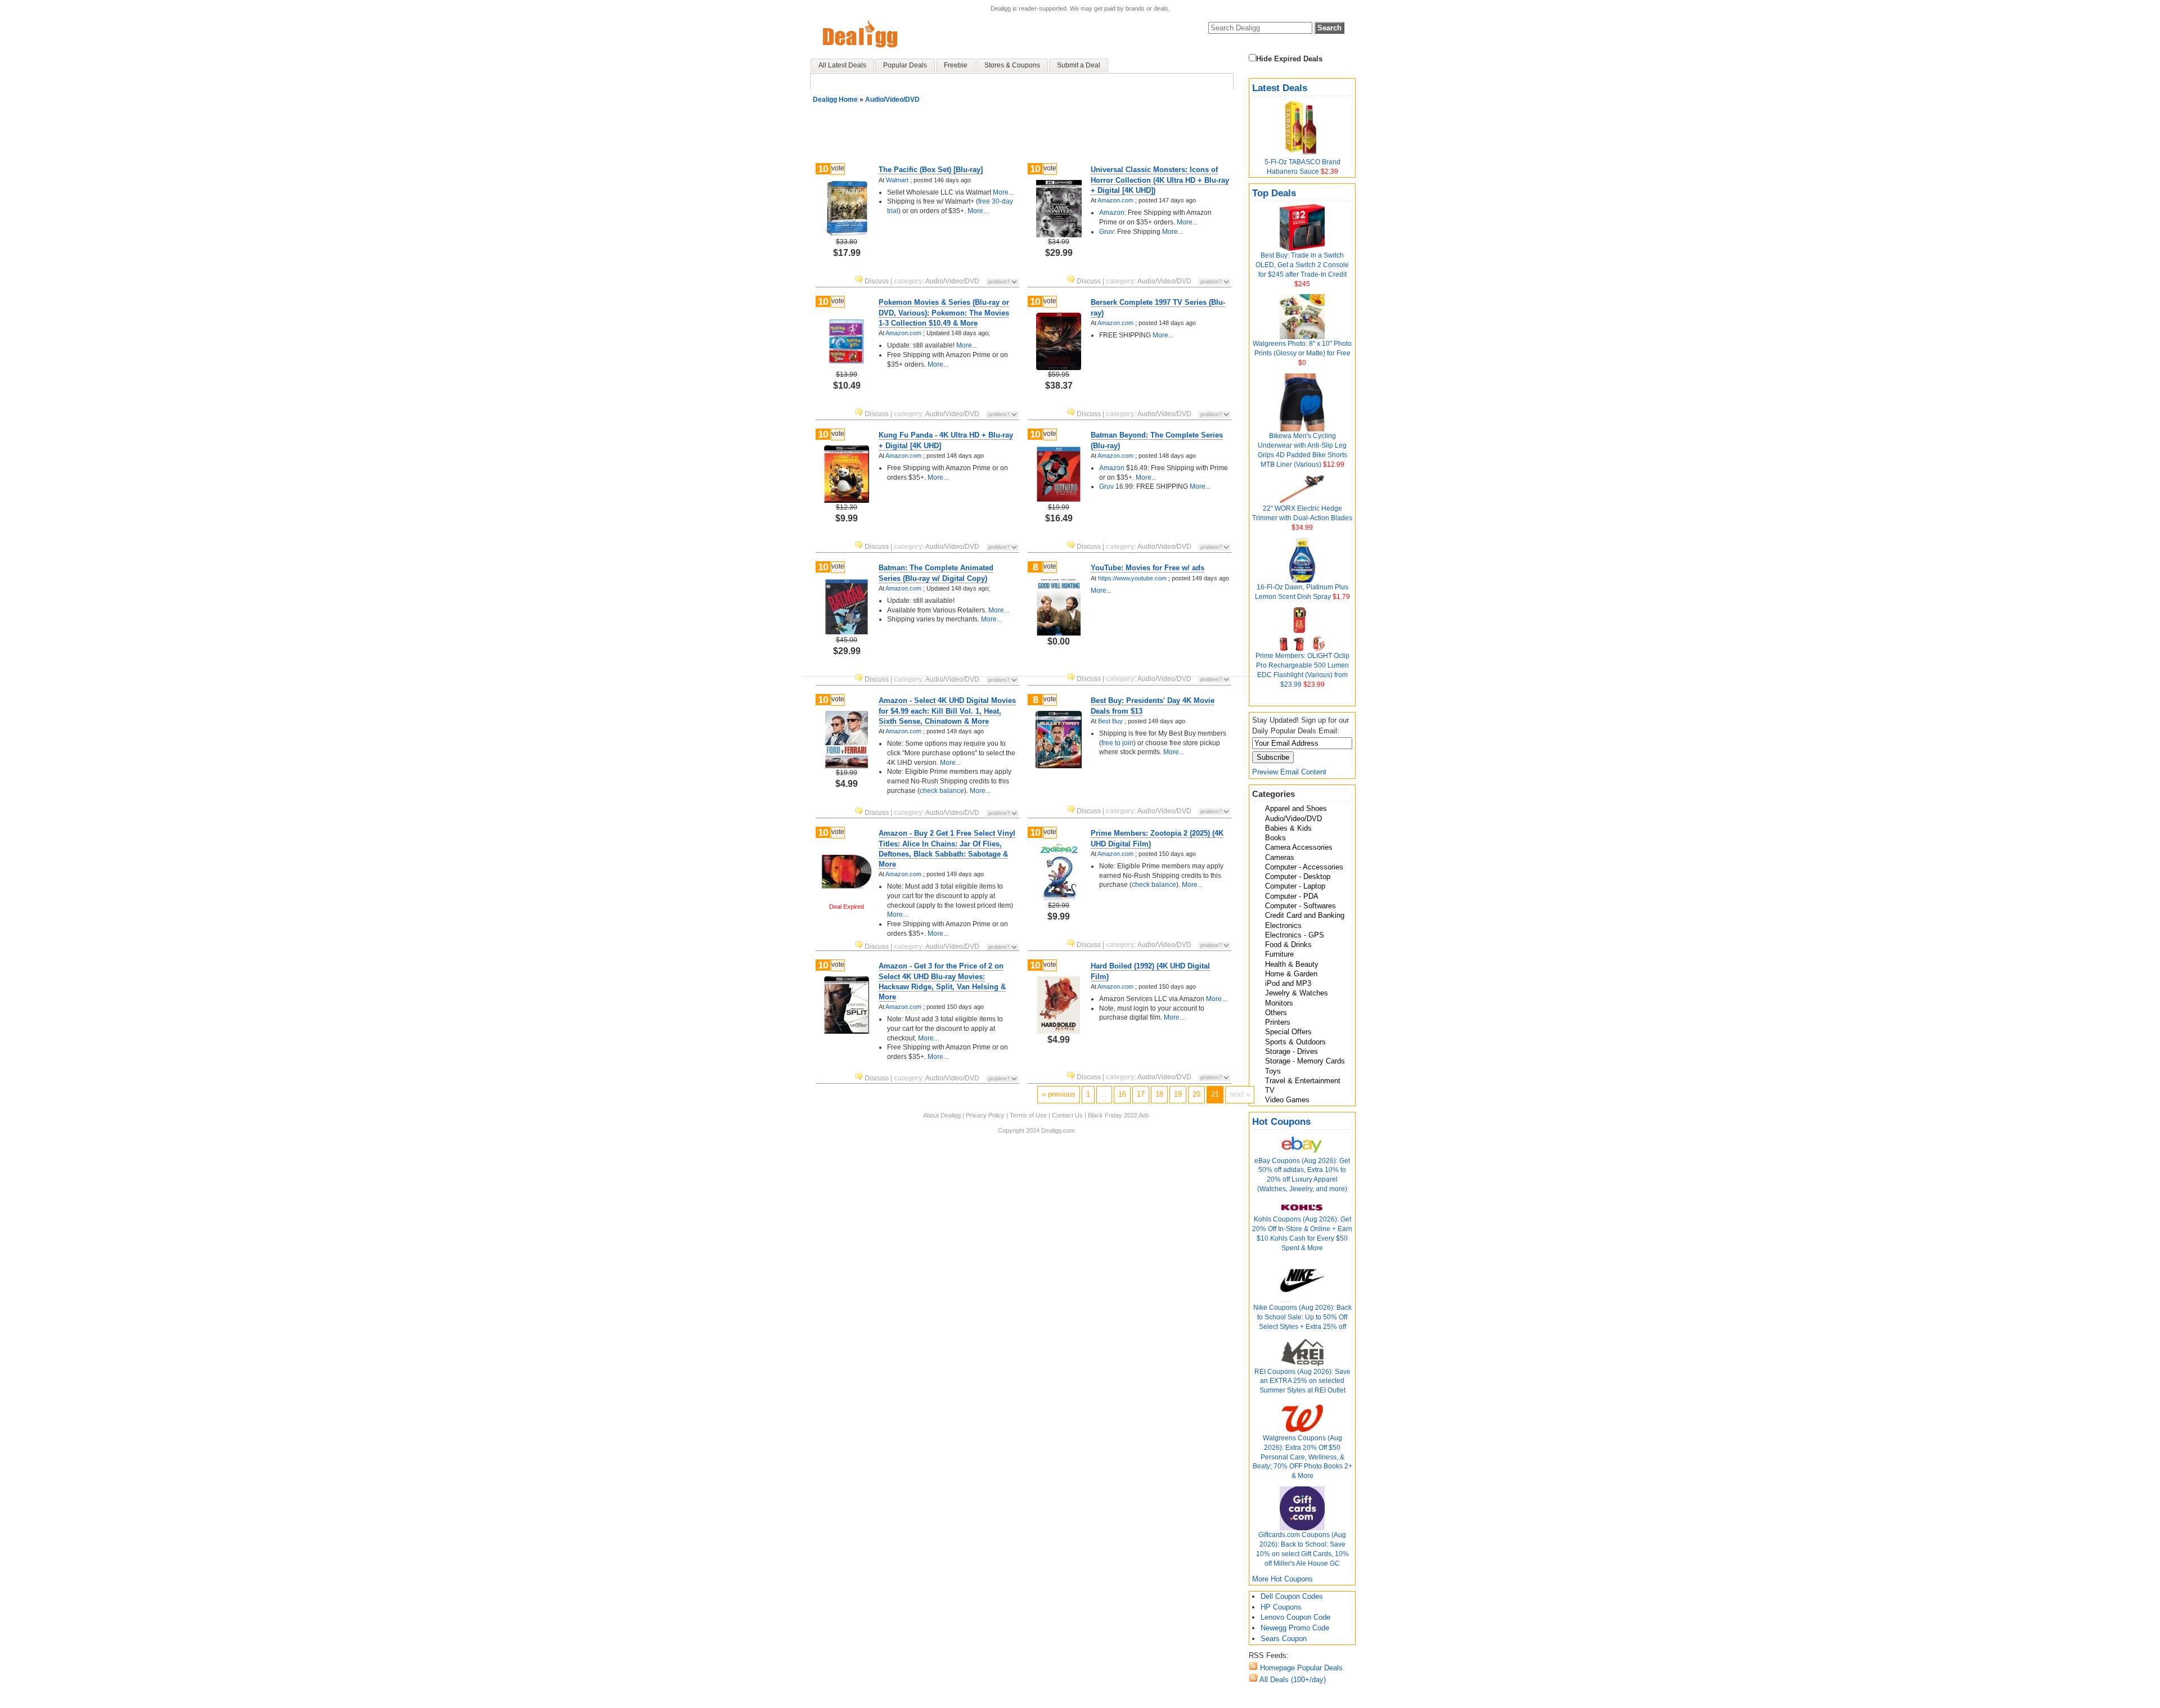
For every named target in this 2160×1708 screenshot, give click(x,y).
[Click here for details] (847, 234)
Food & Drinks (1288, 945)
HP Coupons (1281, 1607)
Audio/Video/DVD (1293, 819)
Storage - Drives (1291, 1051)
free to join (1117, 743)
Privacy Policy (985, 1115)
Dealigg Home (835, 100)
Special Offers (1288, 1032)
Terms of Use (1028, 1115)
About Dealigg (942, 1115)
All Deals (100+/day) (1292, 1680)
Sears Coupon (1284, 1639)
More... (1002, 192)
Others (1276, 1013)
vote (838, 168)
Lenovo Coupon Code (1295, 1617)
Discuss (877, 281)
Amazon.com (1115, 200)
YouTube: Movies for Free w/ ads (1147, 568)
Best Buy (1110, 721)
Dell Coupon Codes (1292, 1596)
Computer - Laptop (1295, 886)
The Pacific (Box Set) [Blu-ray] (931, 170)
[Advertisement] (1024, 129)
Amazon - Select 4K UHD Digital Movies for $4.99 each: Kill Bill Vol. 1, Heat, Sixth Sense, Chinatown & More (947, 711)
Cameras (1280, 857)
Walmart (897, 180)
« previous (1059, 1094)
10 (823, 169)
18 (1159, 1094)
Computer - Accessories (1304, 867)
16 (1122, 1094)
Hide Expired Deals (1289, 59)
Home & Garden (1291, 974)
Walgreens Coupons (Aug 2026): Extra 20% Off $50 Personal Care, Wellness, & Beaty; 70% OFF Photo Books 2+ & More (1302, 1457)
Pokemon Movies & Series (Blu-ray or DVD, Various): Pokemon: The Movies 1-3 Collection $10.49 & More (944, 312)
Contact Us (1067, 1115)
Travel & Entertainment (1303, 1081)
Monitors (1279, 1003)
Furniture (1279, 954)
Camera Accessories (1299, 847)
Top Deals (1274, 193)
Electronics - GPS (1295, 935)
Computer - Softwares (1300, 906)
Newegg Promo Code (1295, 1628)
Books (1275, 838)
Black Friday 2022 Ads (1119, 1115)
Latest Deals (1280, 88)
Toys (1273, 1071)
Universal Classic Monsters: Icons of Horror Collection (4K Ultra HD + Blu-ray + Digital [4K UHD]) (1160, 180)
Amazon (1112, 213)
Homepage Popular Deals (1300, 1668)
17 (1141, 1094)
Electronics (1283, 925)
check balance (942, 791)
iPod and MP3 (1288, 983)
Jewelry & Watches (1297, 993)
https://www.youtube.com (1132, 578)
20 (1196, 1094)
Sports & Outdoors (1295, 1042)
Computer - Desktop (1298, 876)
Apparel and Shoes (1296, 808)
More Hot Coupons (1282, 1579)
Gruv (1106, 232)
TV (1270, 1090)
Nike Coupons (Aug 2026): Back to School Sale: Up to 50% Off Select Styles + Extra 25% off (1302, 1317)
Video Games (1287, 1100)
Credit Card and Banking (1305, 915)
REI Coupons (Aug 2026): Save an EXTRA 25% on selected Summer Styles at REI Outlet (1302, 1381)
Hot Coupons (1281, 1122)
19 (1178, 1094)
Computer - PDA (1292, 896)
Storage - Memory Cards (1305, 1061)
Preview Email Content (1289, 772)
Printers (1278, 1022)
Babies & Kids (1288, 828)
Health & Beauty (1292, 964)
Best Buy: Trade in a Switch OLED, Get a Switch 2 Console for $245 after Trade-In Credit (1302, 265)
